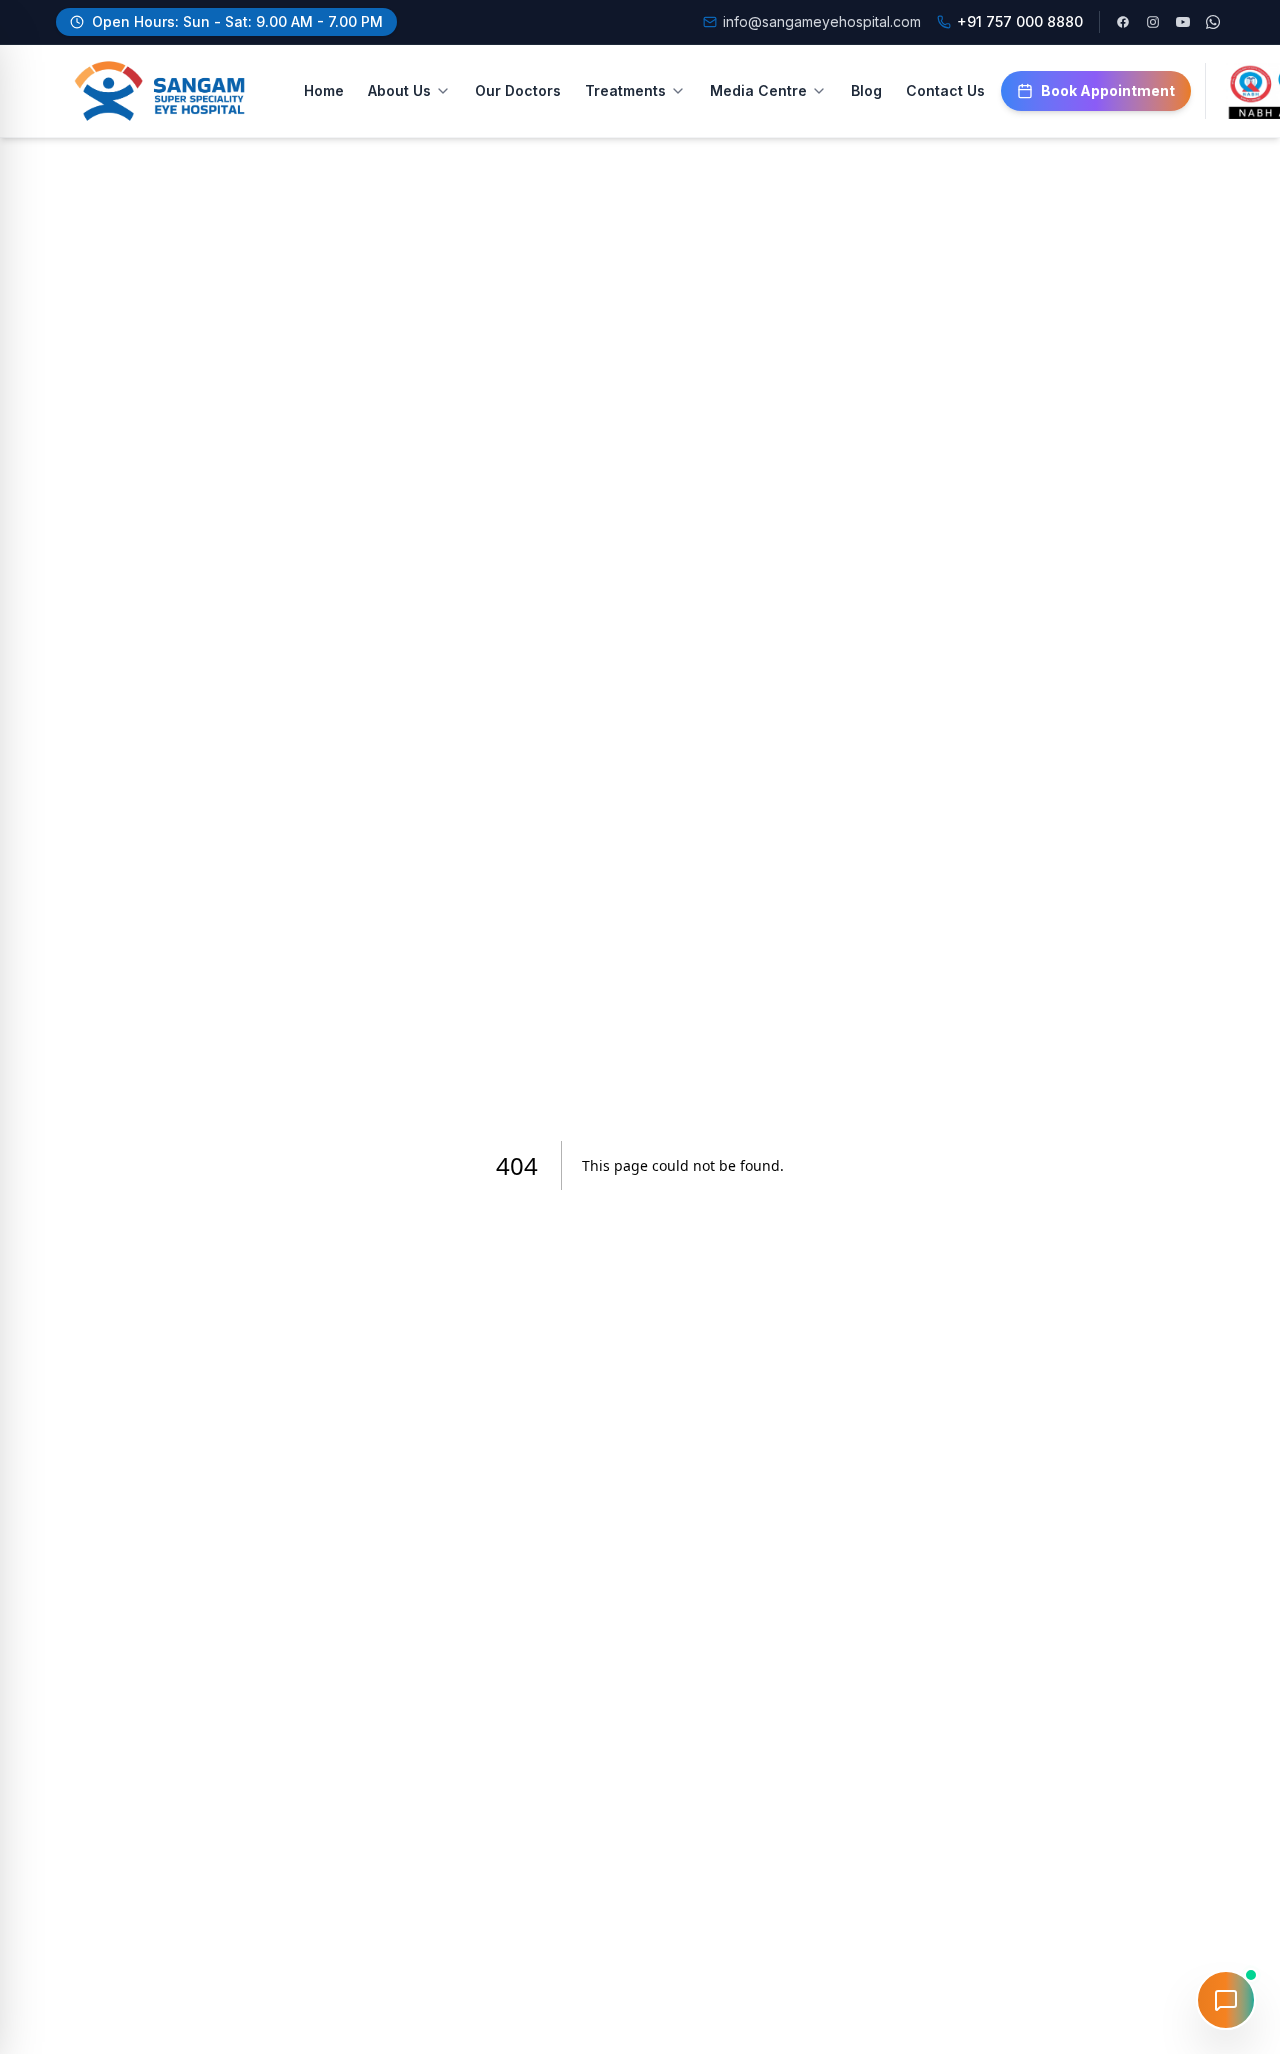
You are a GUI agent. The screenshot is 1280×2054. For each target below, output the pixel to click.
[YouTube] (1183, 22)
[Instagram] (1153, 22)
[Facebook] (1123, 22)
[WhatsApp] (1213, 22)
